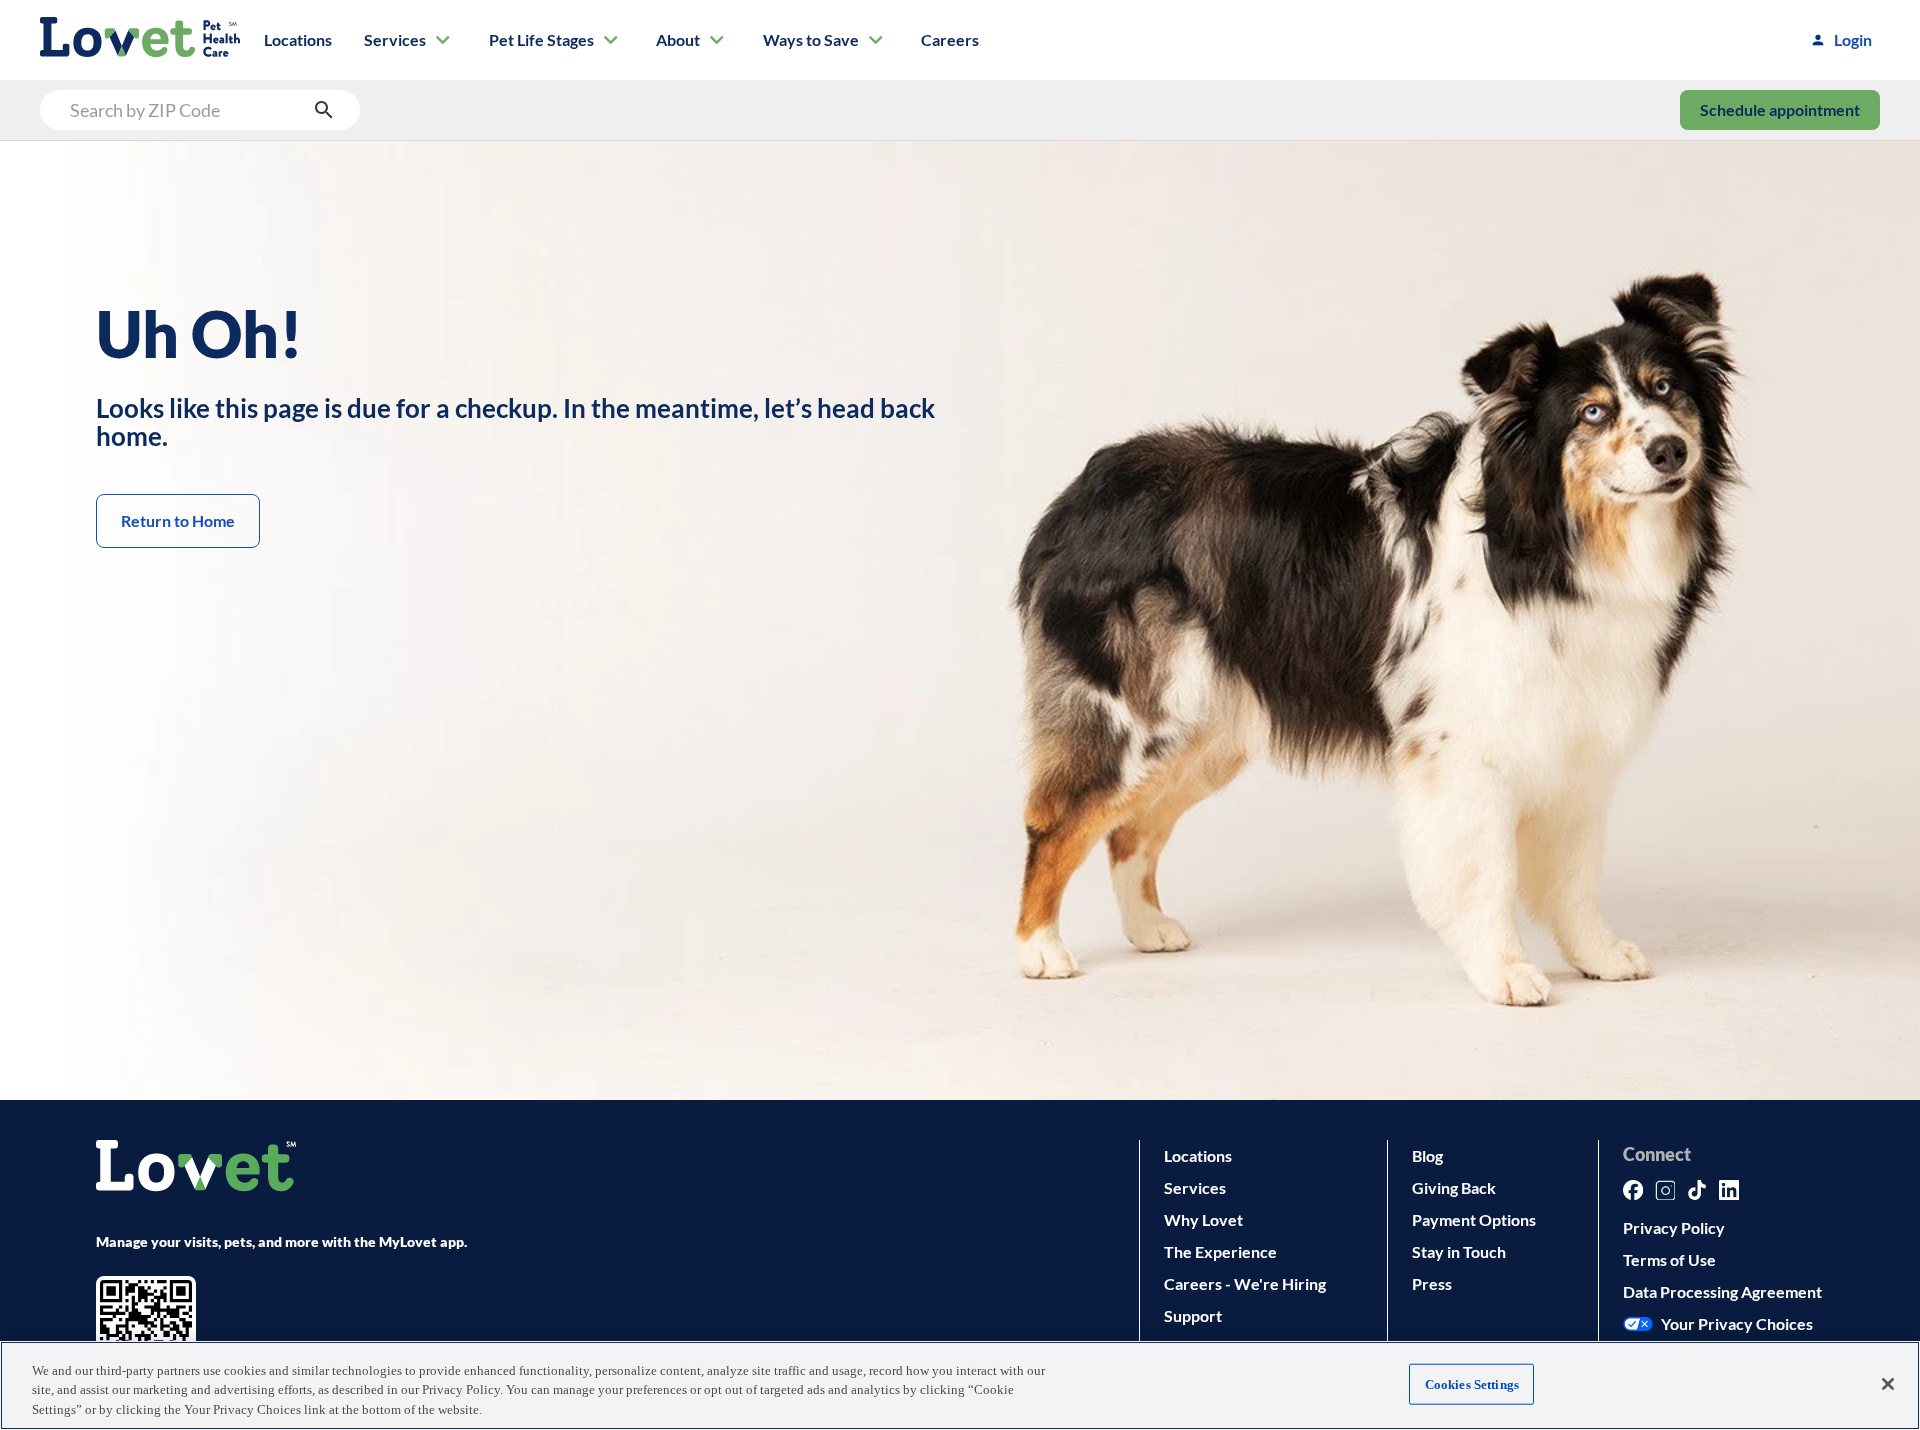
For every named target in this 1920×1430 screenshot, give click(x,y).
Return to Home (178, 520)
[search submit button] (324, 110)
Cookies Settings (1472, 1383)
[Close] (1888, 1384)
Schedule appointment (1780, 109)
